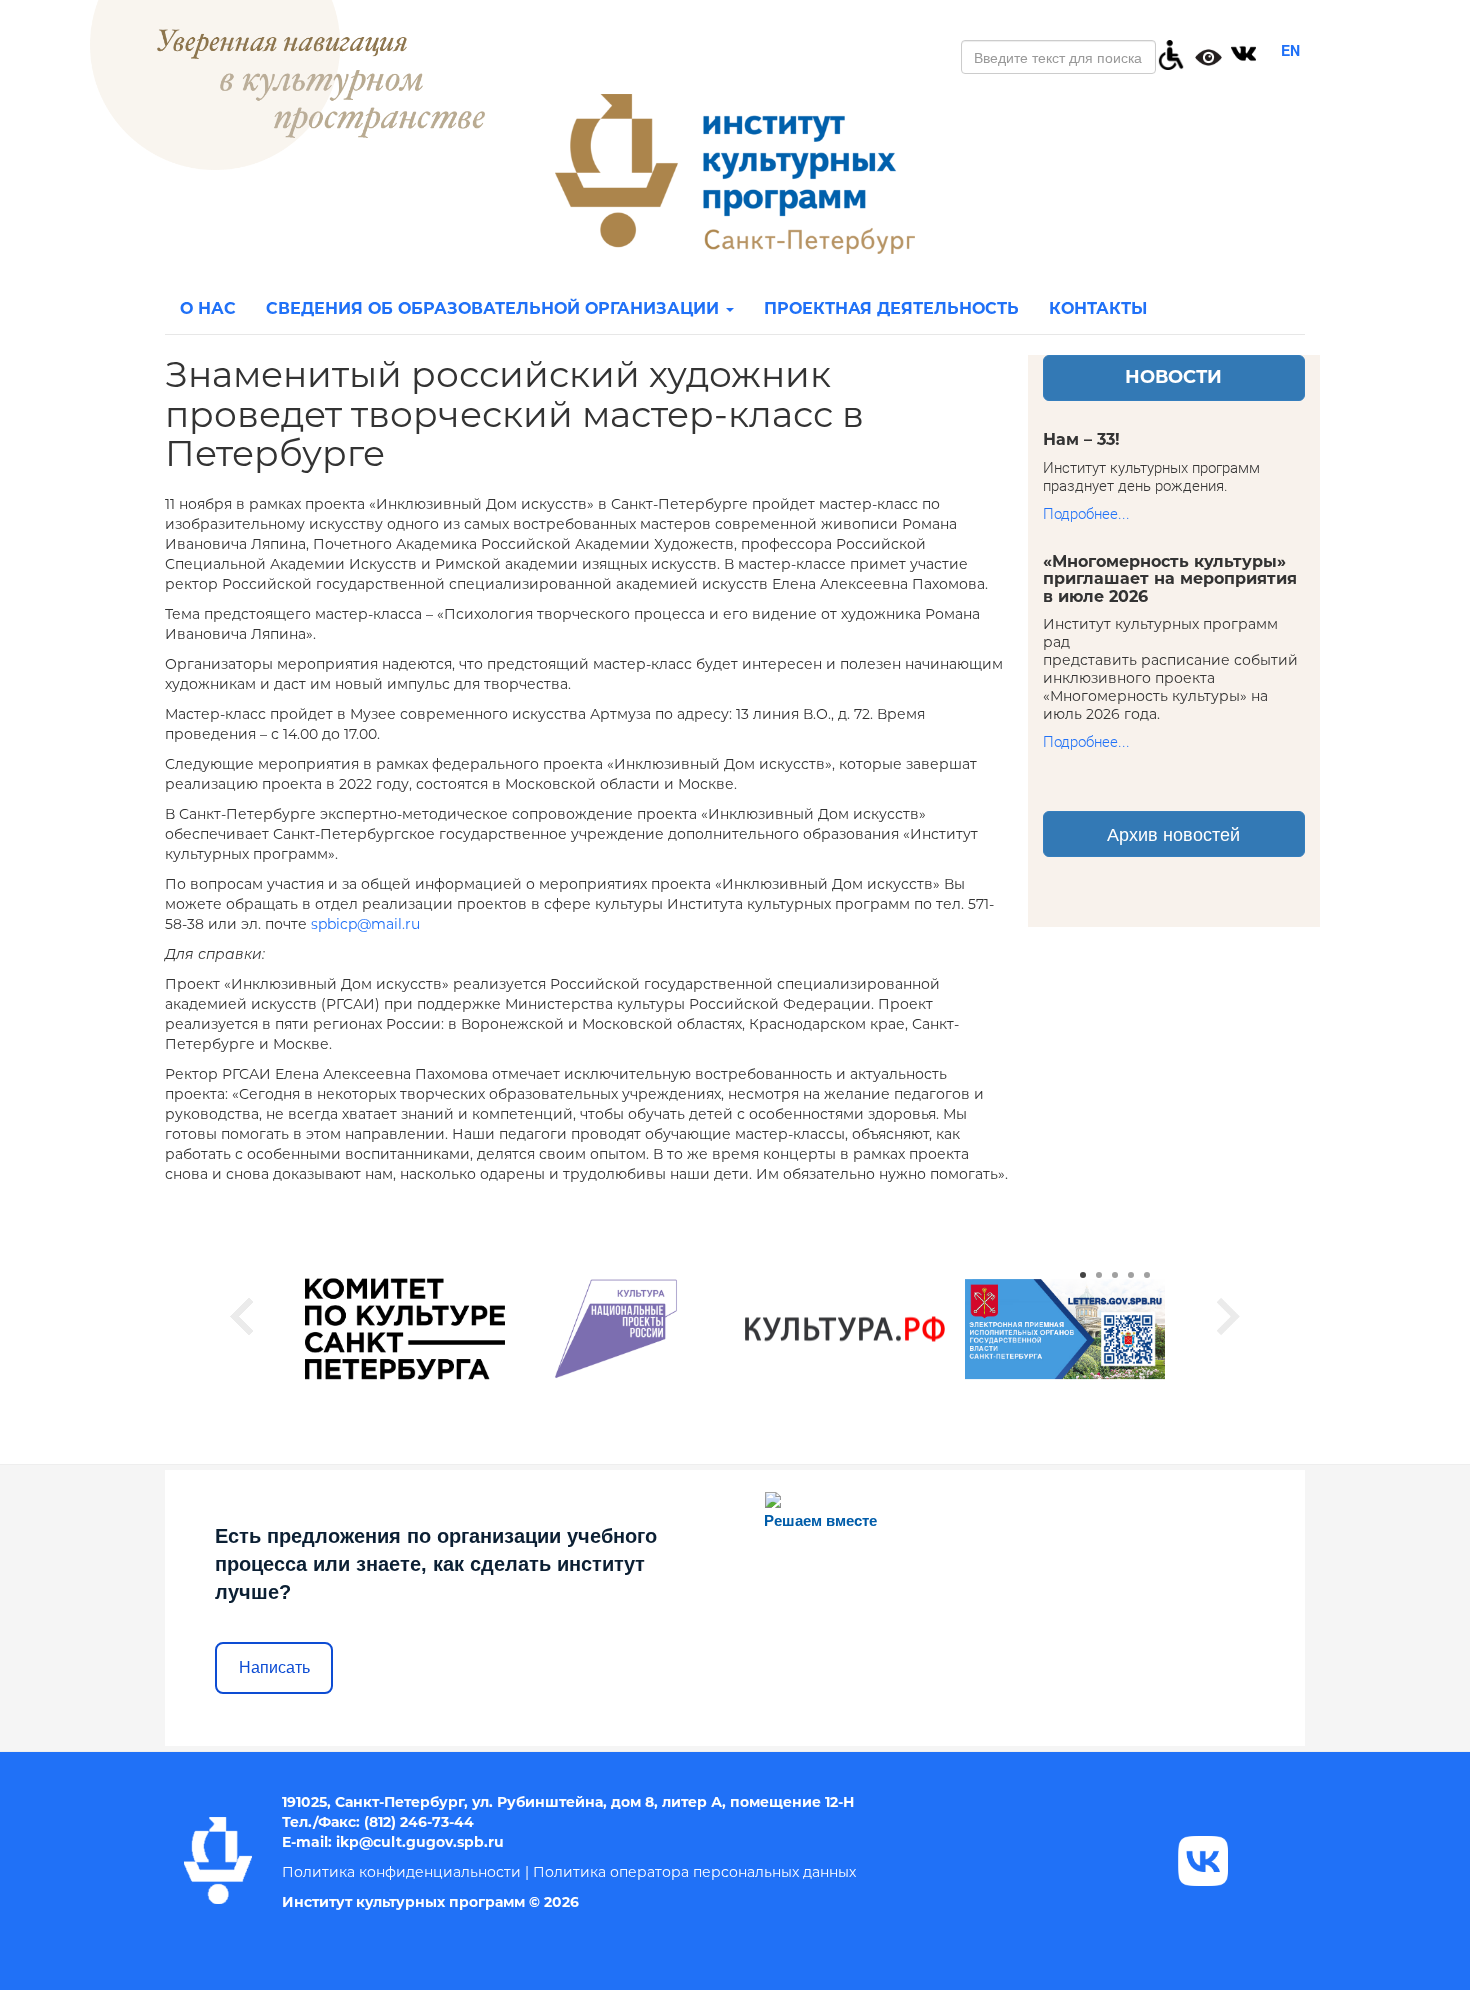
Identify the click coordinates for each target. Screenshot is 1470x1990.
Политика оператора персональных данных (694, 1872)
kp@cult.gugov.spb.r (417, 1842)
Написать (274, 1667)
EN (1290, 50)
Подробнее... (1086, 514)
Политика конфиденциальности (401, 1872)
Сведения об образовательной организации (495, 308)
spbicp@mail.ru (365, 924)
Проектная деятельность (891, 308)
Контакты (1098, 308)
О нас (208, 308)
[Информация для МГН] (1171, 53)
